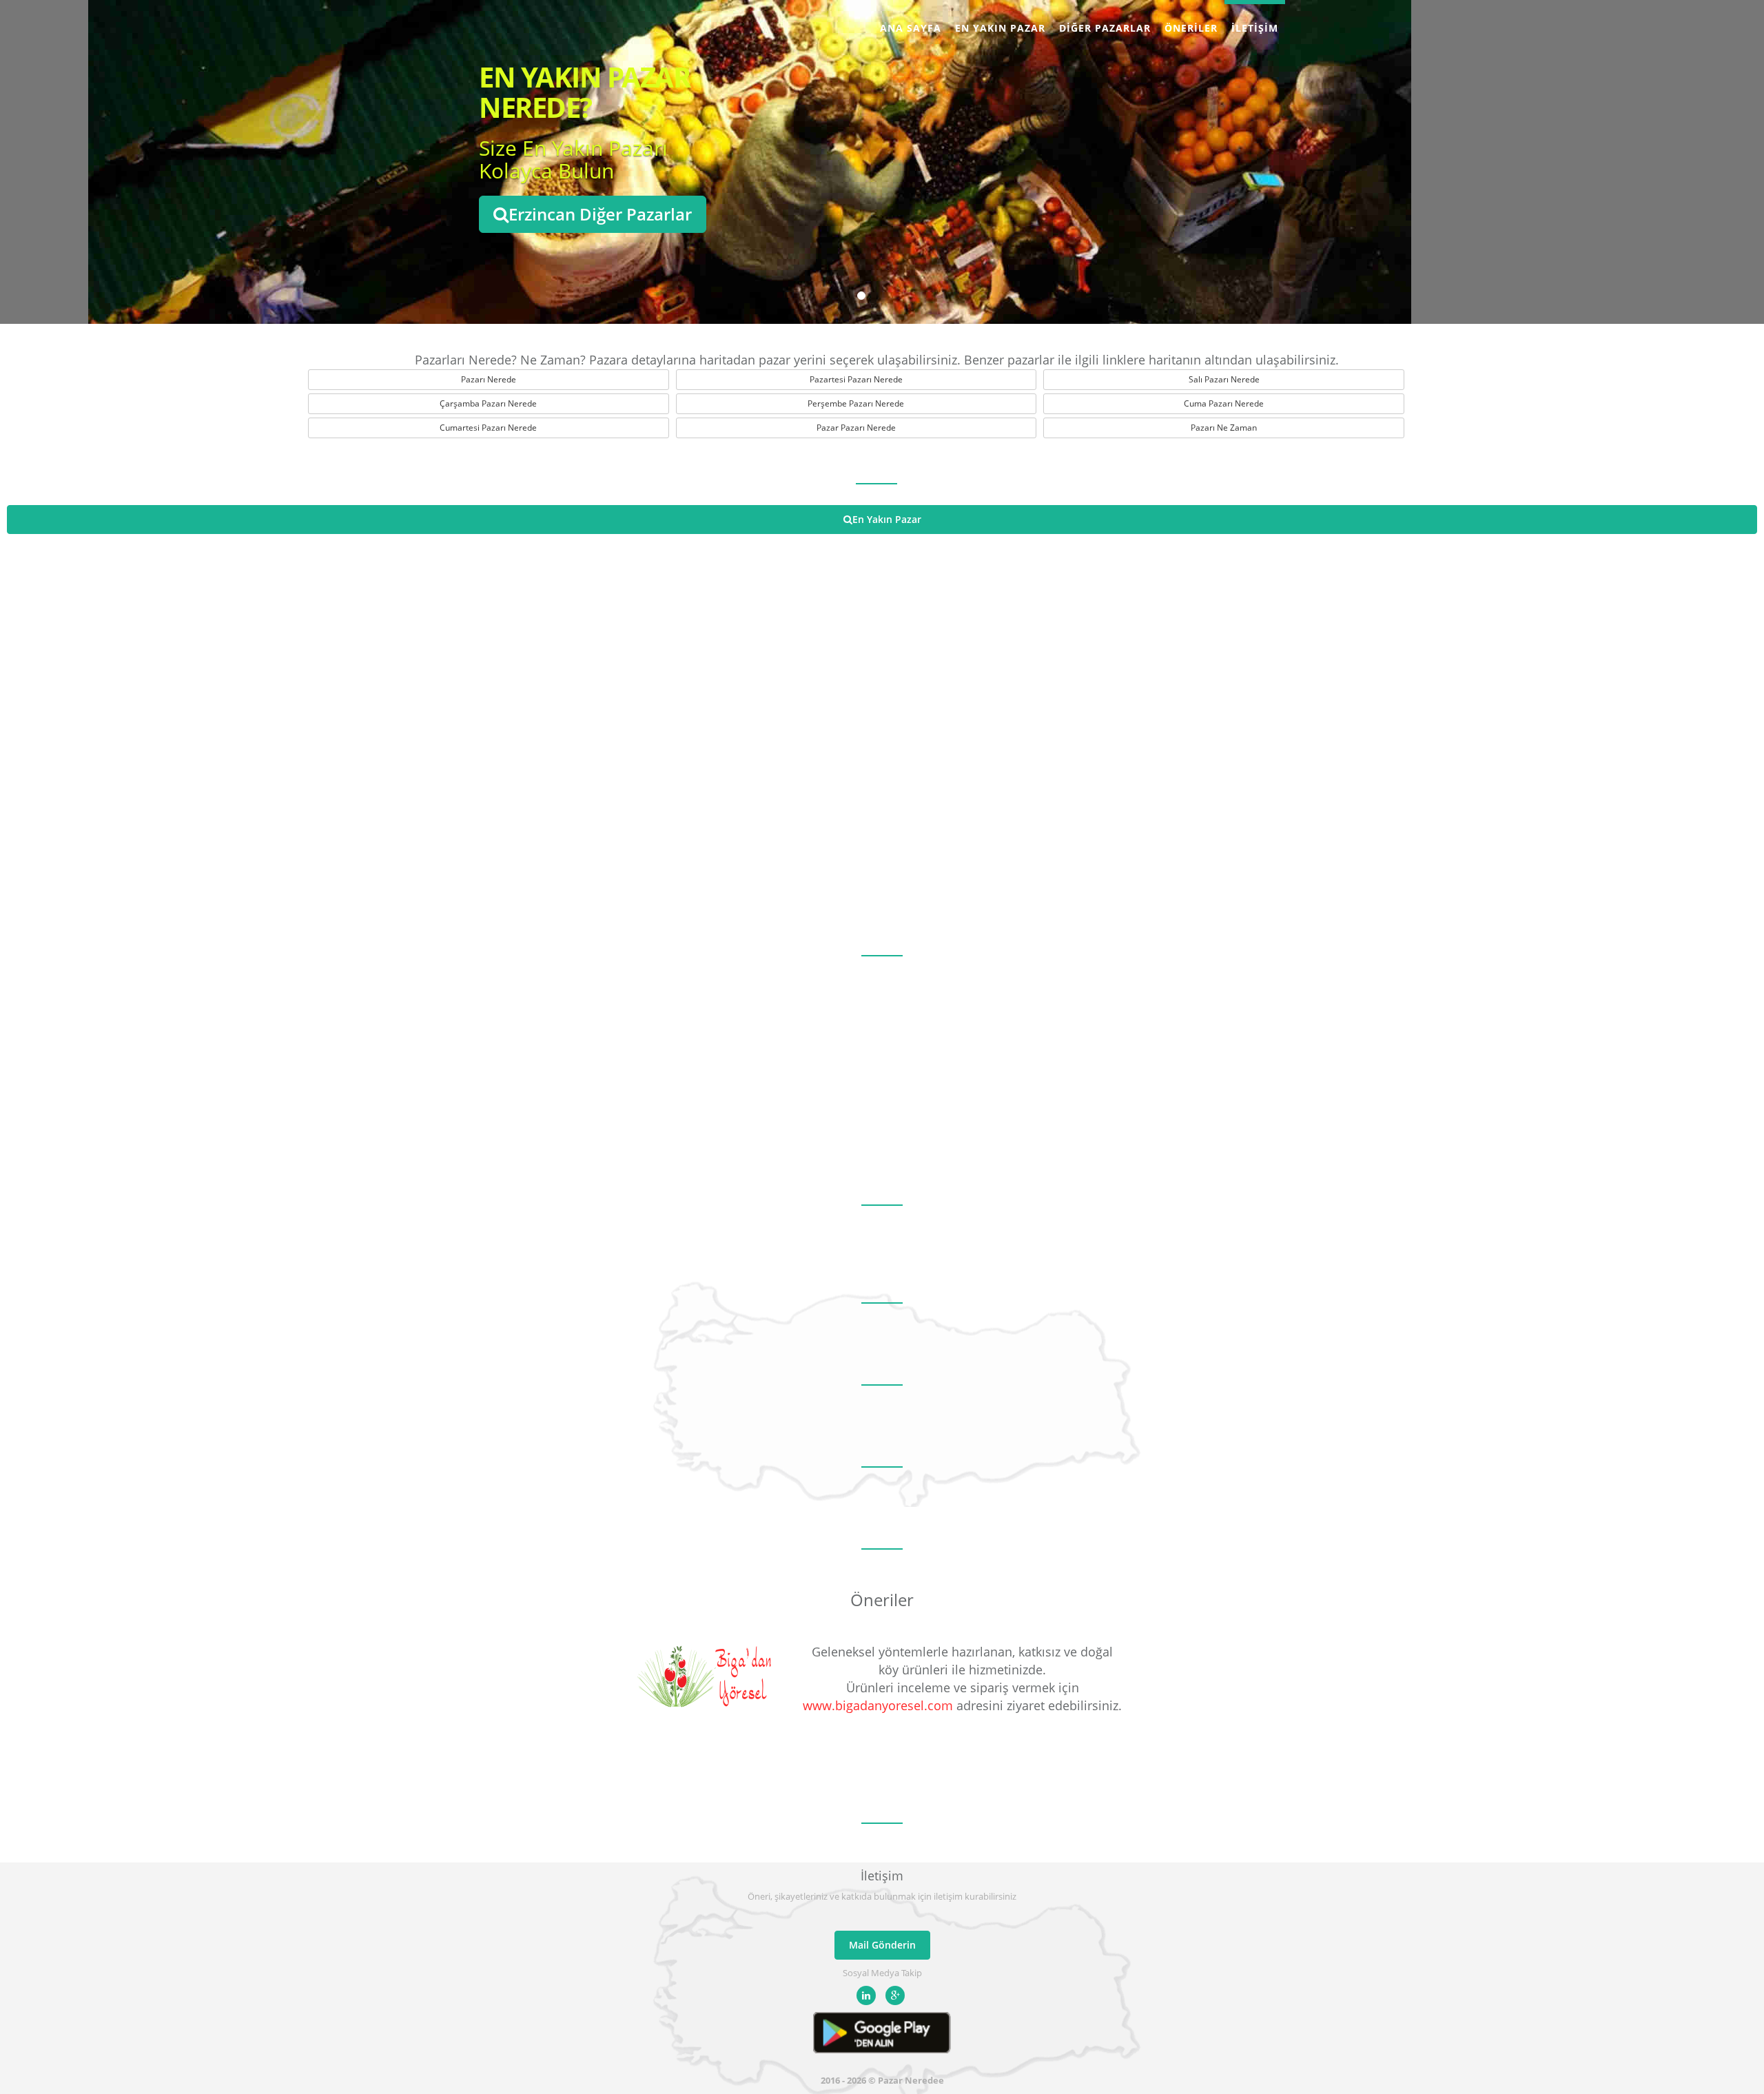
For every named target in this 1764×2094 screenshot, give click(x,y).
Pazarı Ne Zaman (1224, 428)
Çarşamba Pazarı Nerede (488, 403)
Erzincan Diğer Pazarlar (600, 214)
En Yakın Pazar (1000, 28)
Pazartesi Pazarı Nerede (856, 379)
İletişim (1255, 28)
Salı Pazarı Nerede (1224, 379)
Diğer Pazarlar (1105, 28)
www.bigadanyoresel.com (878, 1705)
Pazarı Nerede (489, 379)
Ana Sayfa (911, 28)
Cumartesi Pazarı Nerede (488, 428)
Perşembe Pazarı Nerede (856, 403)
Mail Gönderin (882, 1945)
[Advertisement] (882, 1060)
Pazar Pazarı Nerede (856, 428)
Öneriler (1191, 28)
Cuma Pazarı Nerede (1224, 403)
